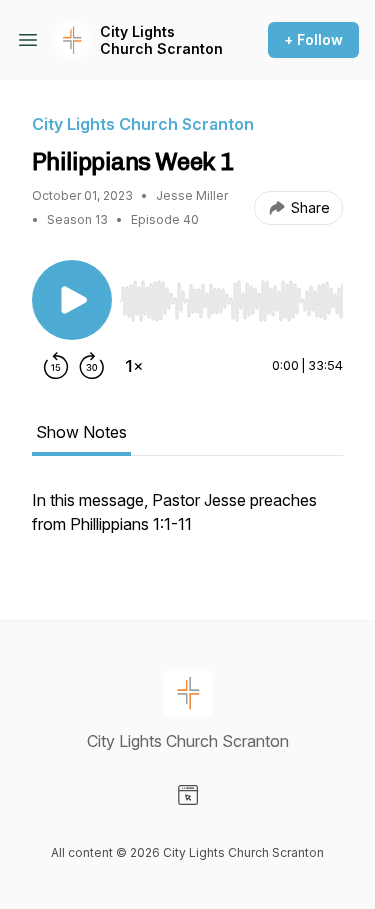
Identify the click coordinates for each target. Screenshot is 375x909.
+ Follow (313, 39)
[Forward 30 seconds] (92, 366)
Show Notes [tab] (81, 432)
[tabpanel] (187, 522)
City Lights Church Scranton (161, 40)
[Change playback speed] (134, 366)
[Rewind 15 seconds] (56, 366)
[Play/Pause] (72, 300)
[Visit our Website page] (188, 795)
